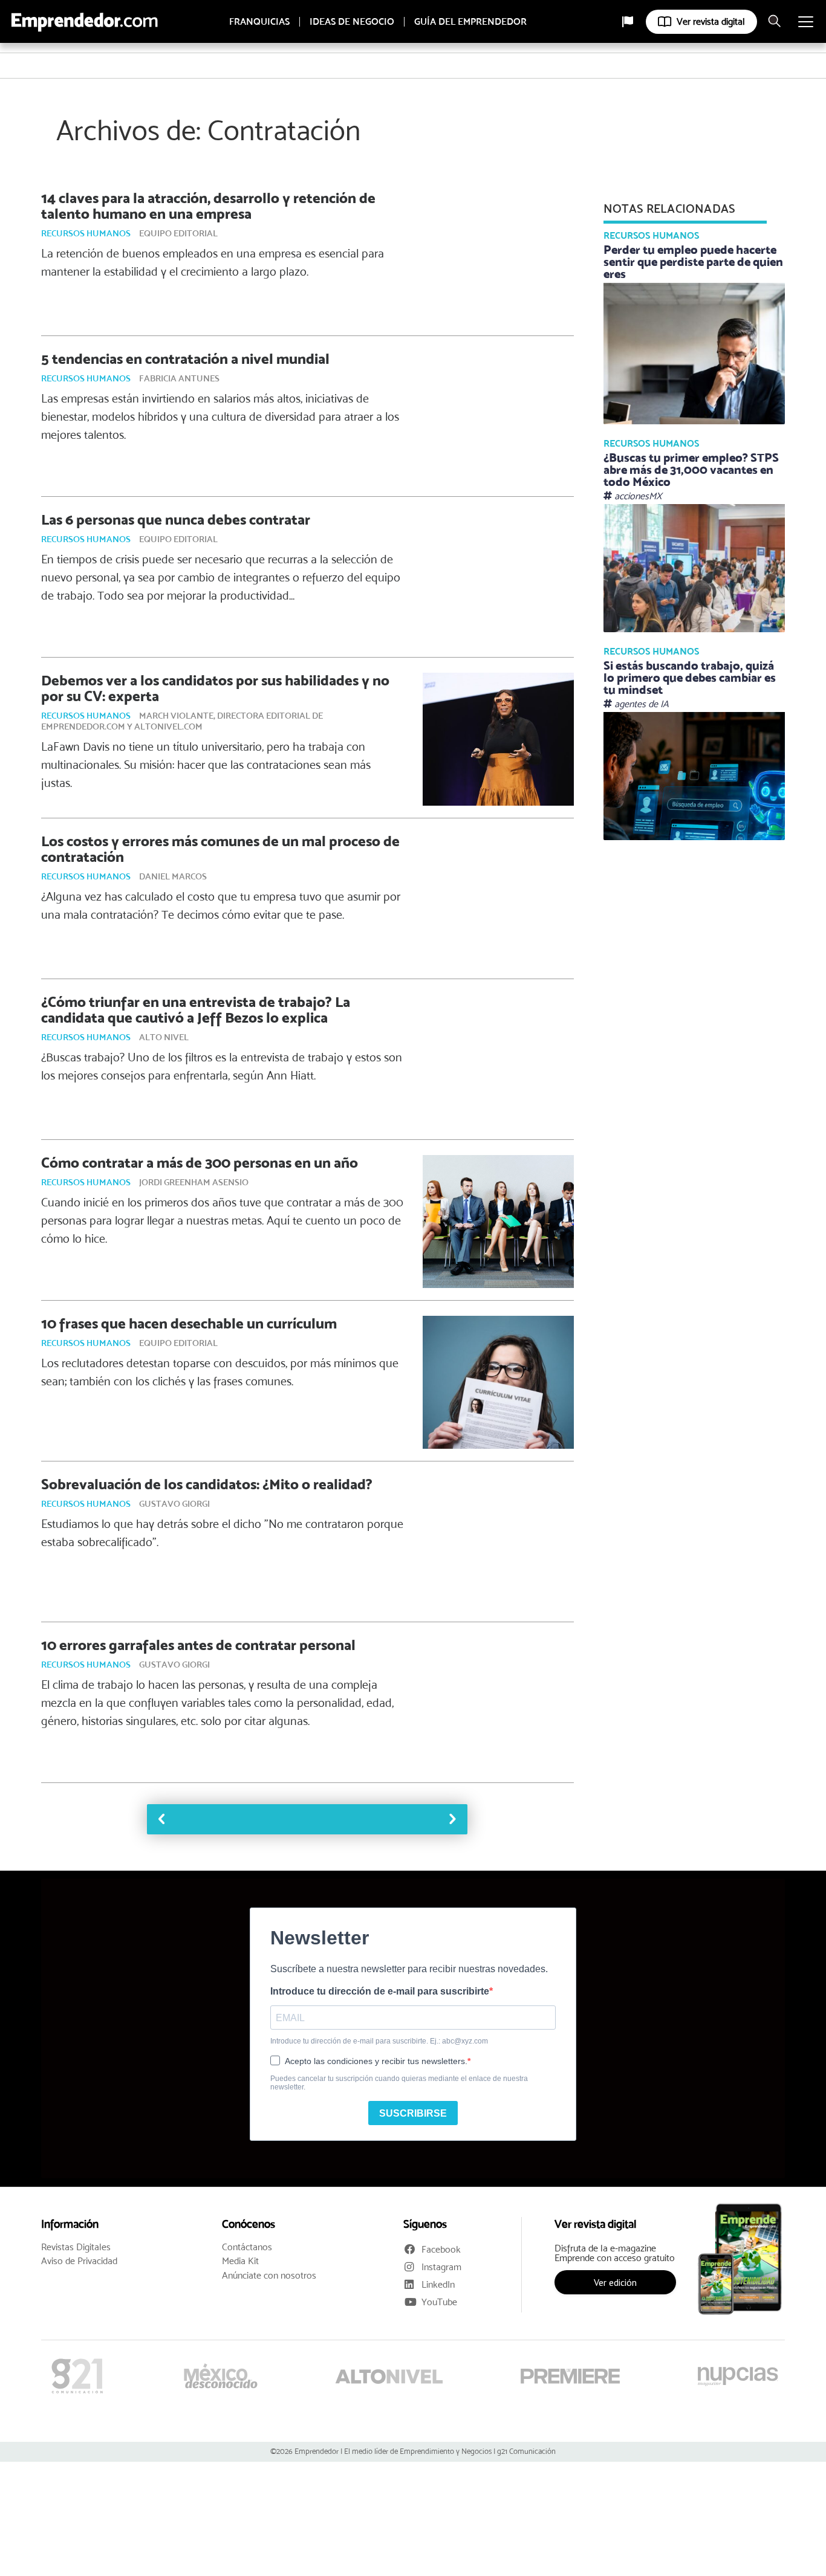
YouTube (439, 2302)
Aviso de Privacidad (79, 2261)
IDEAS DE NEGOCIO (352, 22)
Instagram (441, 2267)
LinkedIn (438, 2284)
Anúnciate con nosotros (269, 2276)
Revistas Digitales (76, 2247)
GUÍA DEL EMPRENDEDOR (470, 22)
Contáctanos (247, 2247)
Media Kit (240, 2261)
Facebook (441, 2249)
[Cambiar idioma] (628, 22)
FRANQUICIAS (259, 22)
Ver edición (615, 2282)
